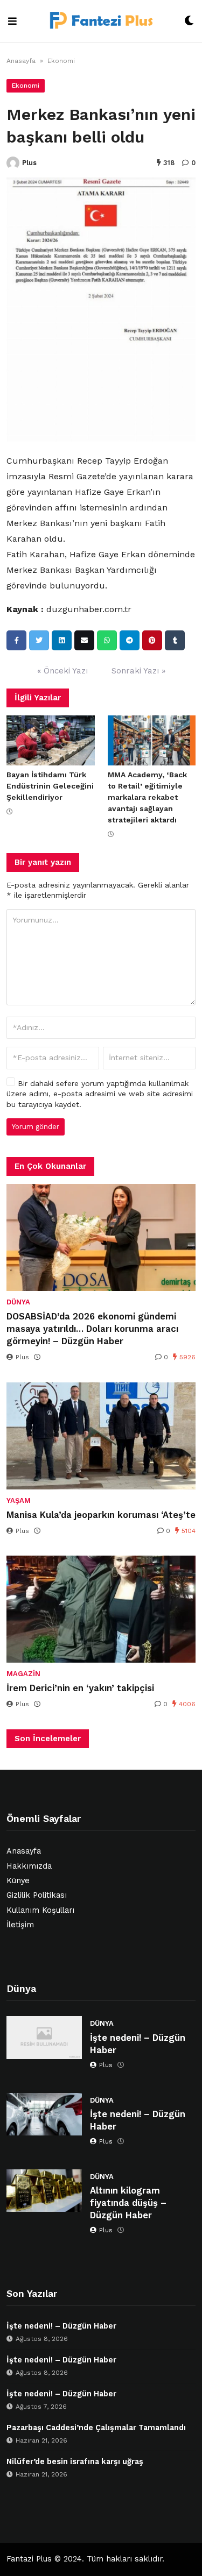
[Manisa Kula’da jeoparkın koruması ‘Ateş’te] (101, 1436)
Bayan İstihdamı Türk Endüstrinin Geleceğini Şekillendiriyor (50, 786)
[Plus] (13, 163)
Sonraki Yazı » (138, 671)
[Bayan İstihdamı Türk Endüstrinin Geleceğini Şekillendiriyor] (51, 740)
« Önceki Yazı (62, 671)
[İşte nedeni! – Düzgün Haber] (44, 2037)
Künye (18, 1881)
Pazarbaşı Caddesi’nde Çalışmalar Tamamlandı (96, 2428)
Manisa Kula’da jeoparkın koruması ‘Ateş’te (101, 1515)
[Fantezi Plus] (101, 21)
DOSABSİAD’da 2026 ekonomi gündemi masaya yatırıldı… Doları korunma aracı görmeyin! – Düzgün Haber (92, 1329)
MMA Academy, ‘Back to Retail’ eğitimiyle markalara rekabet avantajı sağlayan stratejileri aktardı (147, 797)
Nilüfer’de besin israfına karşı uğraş (75, 2462)
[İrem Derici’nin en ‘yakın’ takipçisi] (101, 1609)
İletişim (20, 1925)
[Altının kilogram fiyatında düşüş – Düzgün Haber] (44, 2191)
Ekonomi (61, 61)
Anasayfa (21, 61)
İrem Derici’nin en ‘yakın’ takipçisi (80, 1688)
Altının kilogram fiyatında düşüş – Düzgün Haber (128, 2203)
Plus (29, 163)
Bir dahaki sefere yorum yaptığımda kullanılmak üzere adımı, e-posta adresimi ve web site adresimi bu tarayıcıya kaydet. (100, 1094)
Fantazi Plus (29, 2559)
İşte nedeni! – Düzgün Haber (138, 2044)
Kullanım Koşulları (40, 1910)
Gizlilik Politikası (37, 1895)
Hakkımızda (29, 1866)
